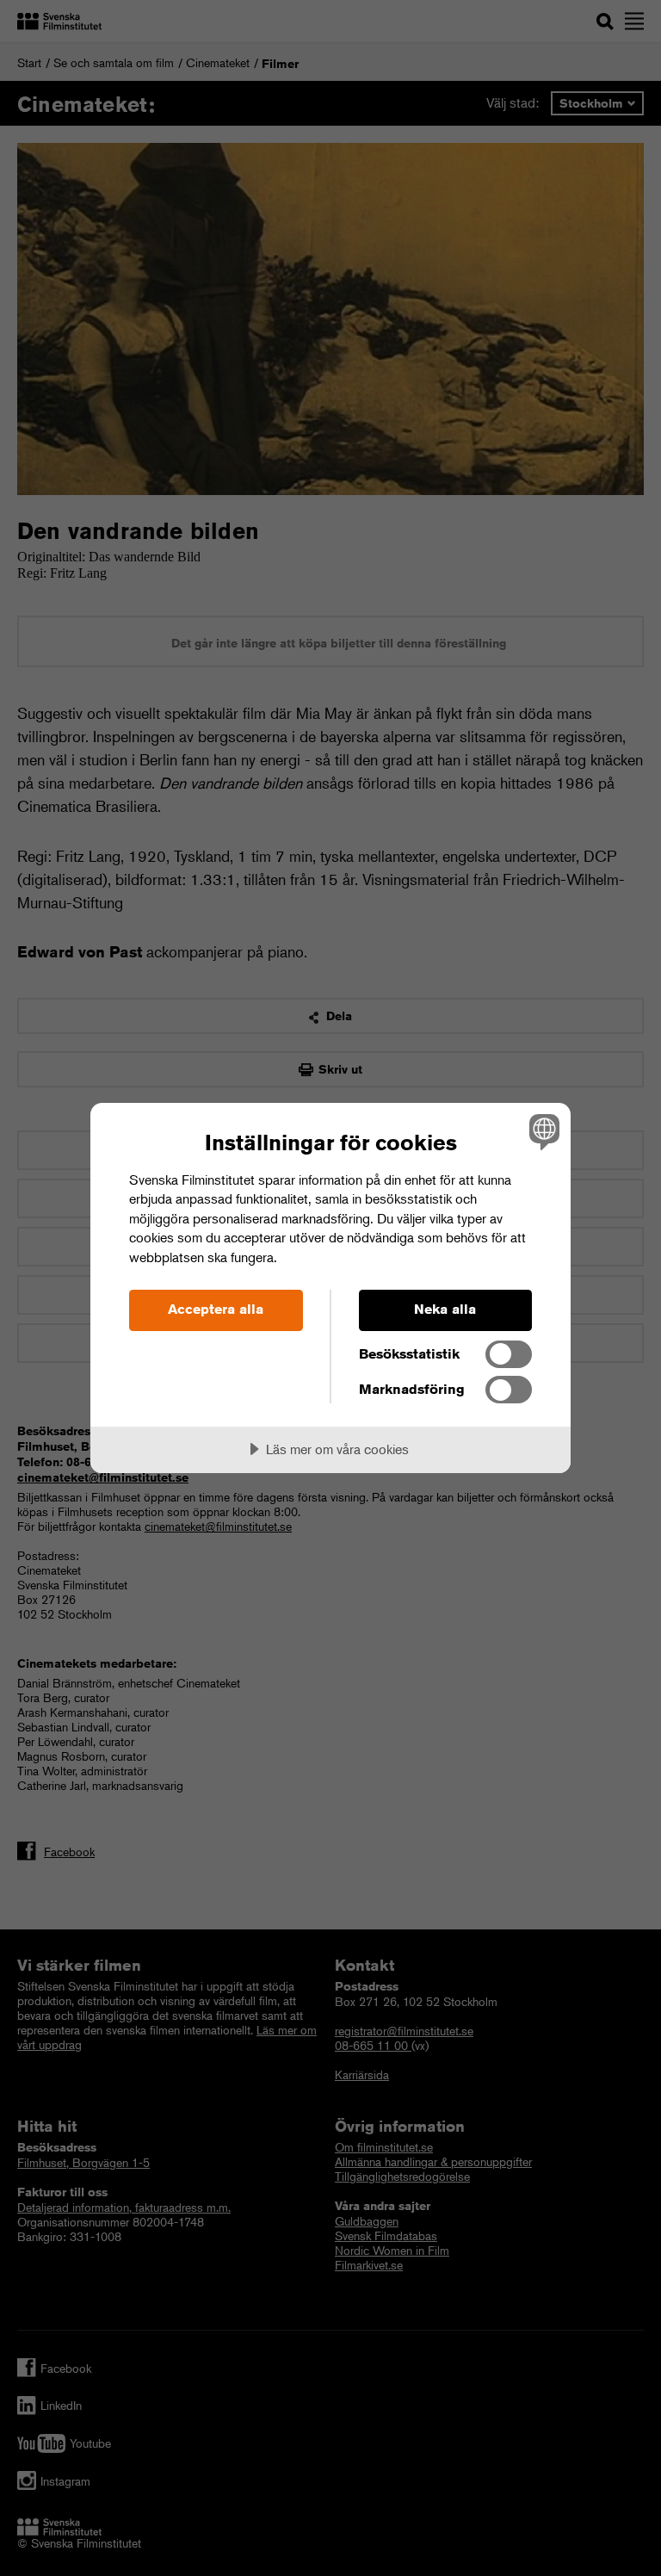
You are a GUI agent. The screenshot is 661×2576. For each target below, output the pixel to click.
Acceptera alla (216, 1309)
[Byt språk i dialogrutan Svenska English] (542, 1132)
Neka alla (445, 1309)
